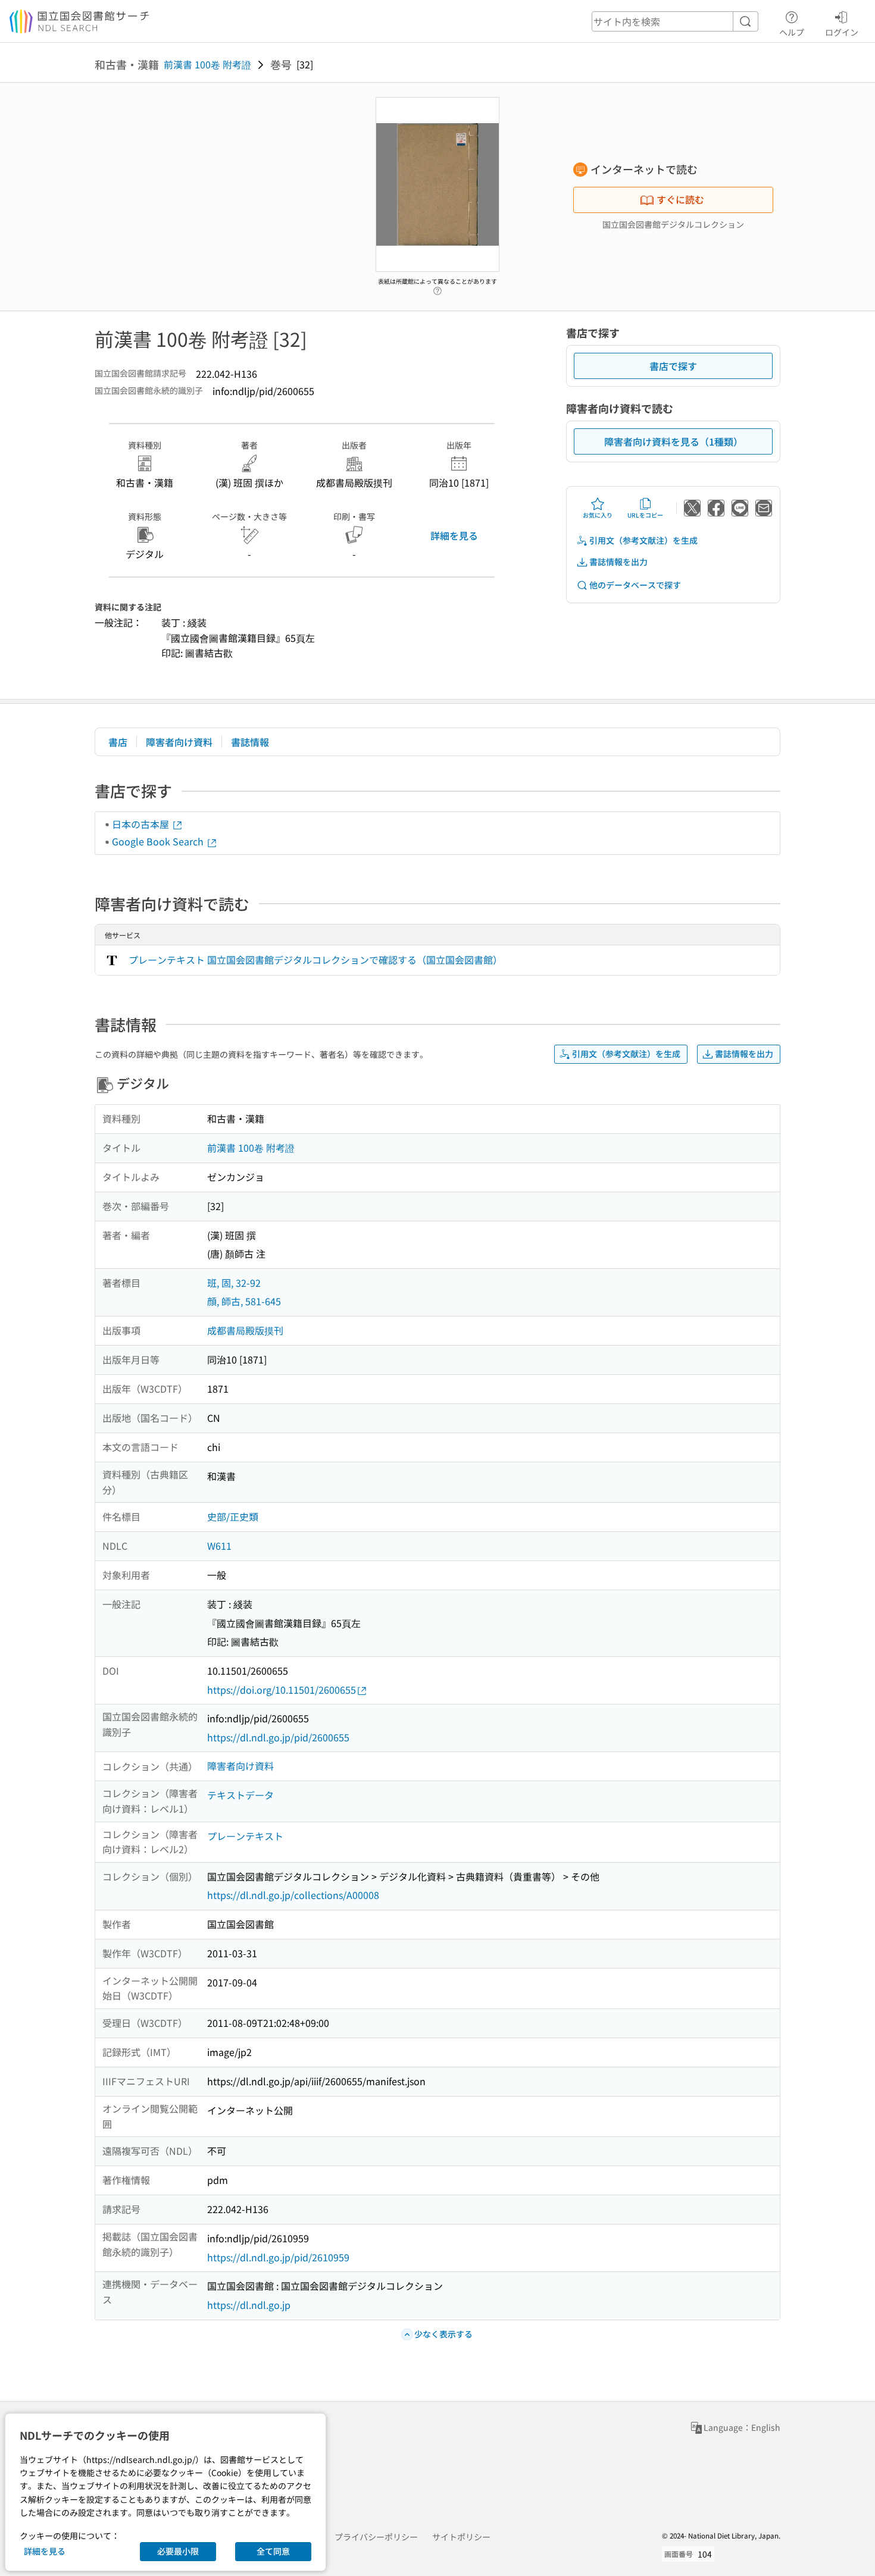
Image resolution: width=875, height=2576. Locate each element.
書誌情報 (250, 742)
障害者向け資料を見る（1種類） (674, 441)
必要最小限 (178, 2551)
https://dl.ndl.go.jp (249, 2305)
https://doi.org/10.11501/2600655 (282, 1690)
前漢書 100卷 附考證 (207, 64)
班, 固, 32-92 (234, 1283)
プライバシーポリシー (376, 2537)
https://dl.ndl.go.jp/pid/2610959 (278, 2257)
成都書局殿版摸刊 (245, 1330)
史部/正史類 (233, 1516)
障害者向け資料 (179, 742)
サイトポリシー (461, 2537)
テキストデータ (240, 1795)
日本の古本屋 (142, 824)
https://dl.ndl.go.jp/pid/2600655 (278, 1737)
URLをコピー (645, 515)
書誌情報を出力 (618, 562)
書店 (118, 742)
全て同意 (273, 2551)
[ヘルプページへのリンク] (437, 288)
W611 (219, 1546)
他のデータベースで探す (635, 585)
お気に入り (598, 515)
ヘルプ (792, 32)
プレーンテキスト (245, 1836)
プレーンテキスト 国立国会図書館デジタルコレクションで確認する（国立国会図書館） (315, 960)
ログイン (842, 32)
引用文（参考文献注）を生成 (643, 540)
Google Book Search (159, 841)
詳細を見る (454, 535)
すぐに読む (680, 199)
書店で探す (673, 366)
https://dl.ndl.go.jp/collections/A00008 (293, 1895)
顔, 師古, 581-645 (244, 1301)
